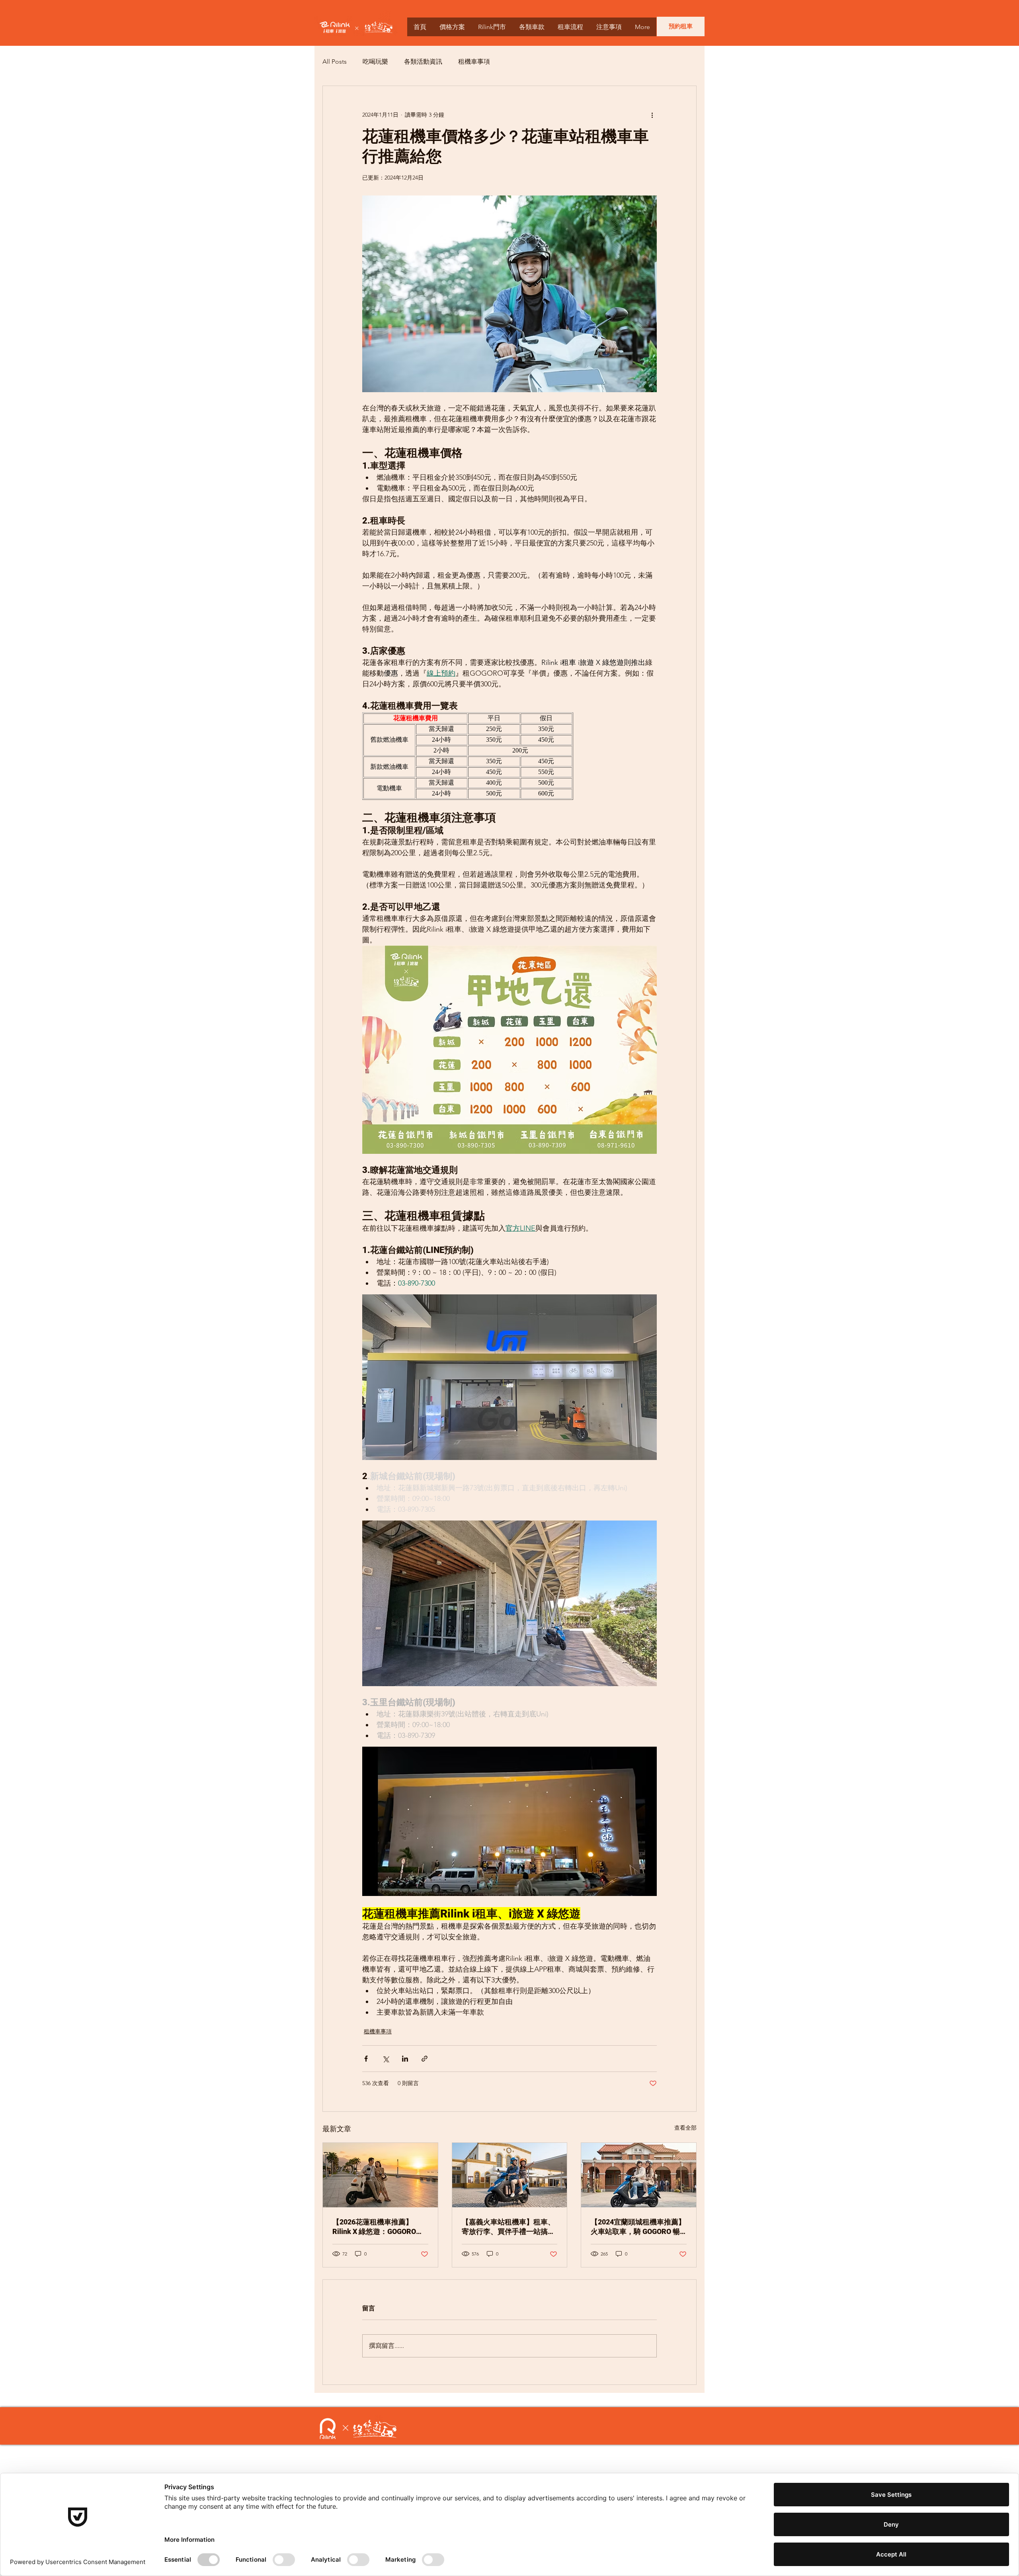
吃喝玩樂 (375, 62)
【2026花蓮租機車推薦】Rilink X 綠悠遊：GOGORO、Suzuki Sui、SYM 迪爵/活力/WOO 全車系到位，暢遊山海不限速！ (378, 2227)
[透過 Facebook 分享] (366, 2059)
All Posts (335, 62)
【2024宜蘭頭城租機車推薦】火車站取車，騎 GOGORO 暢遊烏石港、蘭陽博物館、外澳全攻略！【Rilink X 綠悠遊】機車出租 (638, 2227)
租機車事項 (474, 62)
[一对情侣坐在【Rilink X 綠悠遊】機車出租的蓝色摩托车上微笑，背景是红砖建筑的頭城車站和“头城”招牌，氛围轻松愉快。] (639, 2175)
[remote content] (509, 756)
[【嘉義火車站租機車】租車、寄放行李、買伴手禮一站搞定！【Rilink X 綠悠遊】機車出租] (510, 2175)
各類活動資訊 (423, 62)
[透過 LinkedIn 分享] (405, 2059)
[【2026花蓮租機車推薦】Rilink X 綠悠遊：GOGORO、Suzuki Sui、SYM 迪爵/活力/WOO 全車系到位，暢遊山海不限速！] (380, 2175)
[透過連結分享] (425, 2059)
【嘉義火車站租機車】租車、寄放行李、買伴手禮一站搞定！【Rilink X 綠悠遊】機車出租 (508, 2227)
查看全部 (685, 2128)
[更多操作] (652, 115)
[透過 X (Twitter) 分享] (386, 2059)
